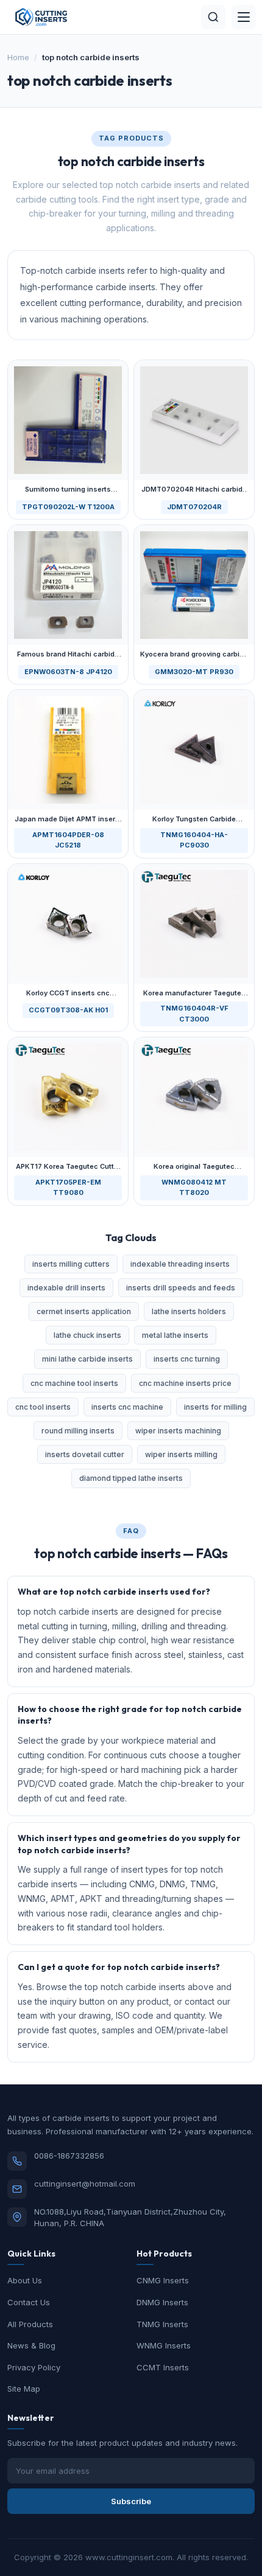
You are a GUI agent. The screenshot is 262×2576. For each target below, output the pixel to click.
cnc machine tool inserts (74, 1383)
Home (18, 57)
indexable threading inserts (180, 1264)
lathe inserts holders (189, 1311)
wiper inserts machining (178, 1431)
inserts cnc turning (187, 1359)
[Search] (213, 17)
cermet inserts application (84, 1311)
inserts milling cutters (71, 1264)
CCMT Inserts (163, 2367)
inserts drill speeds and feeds (181, 1288)
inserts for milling (215, 1407)
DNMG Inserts (162, 2302)
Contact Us (29, 2302)
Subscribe (131, 2501)
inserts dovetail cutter (85, 1454)
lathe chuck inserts (87, 1335)
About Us (25, 2280)
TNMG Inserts (162, 2324)
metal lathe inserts (175, 1335)
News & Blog (31, 2345)
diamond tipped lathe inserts (131, 1478)
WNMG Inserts (164, 2345)
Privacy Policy (34, 2367)
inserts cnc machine (127, 1407)
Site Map (24, 2389)
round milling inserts (78, 1431)
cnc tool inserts (43, 1407)
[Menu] (244, 17)
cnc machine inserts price (185, 1383)
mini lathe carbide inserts (87, 1359)
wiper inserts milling (181, 1454)
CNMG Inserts (163, 2280)
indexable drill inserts (66, 1288)
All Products (30, 2324)
